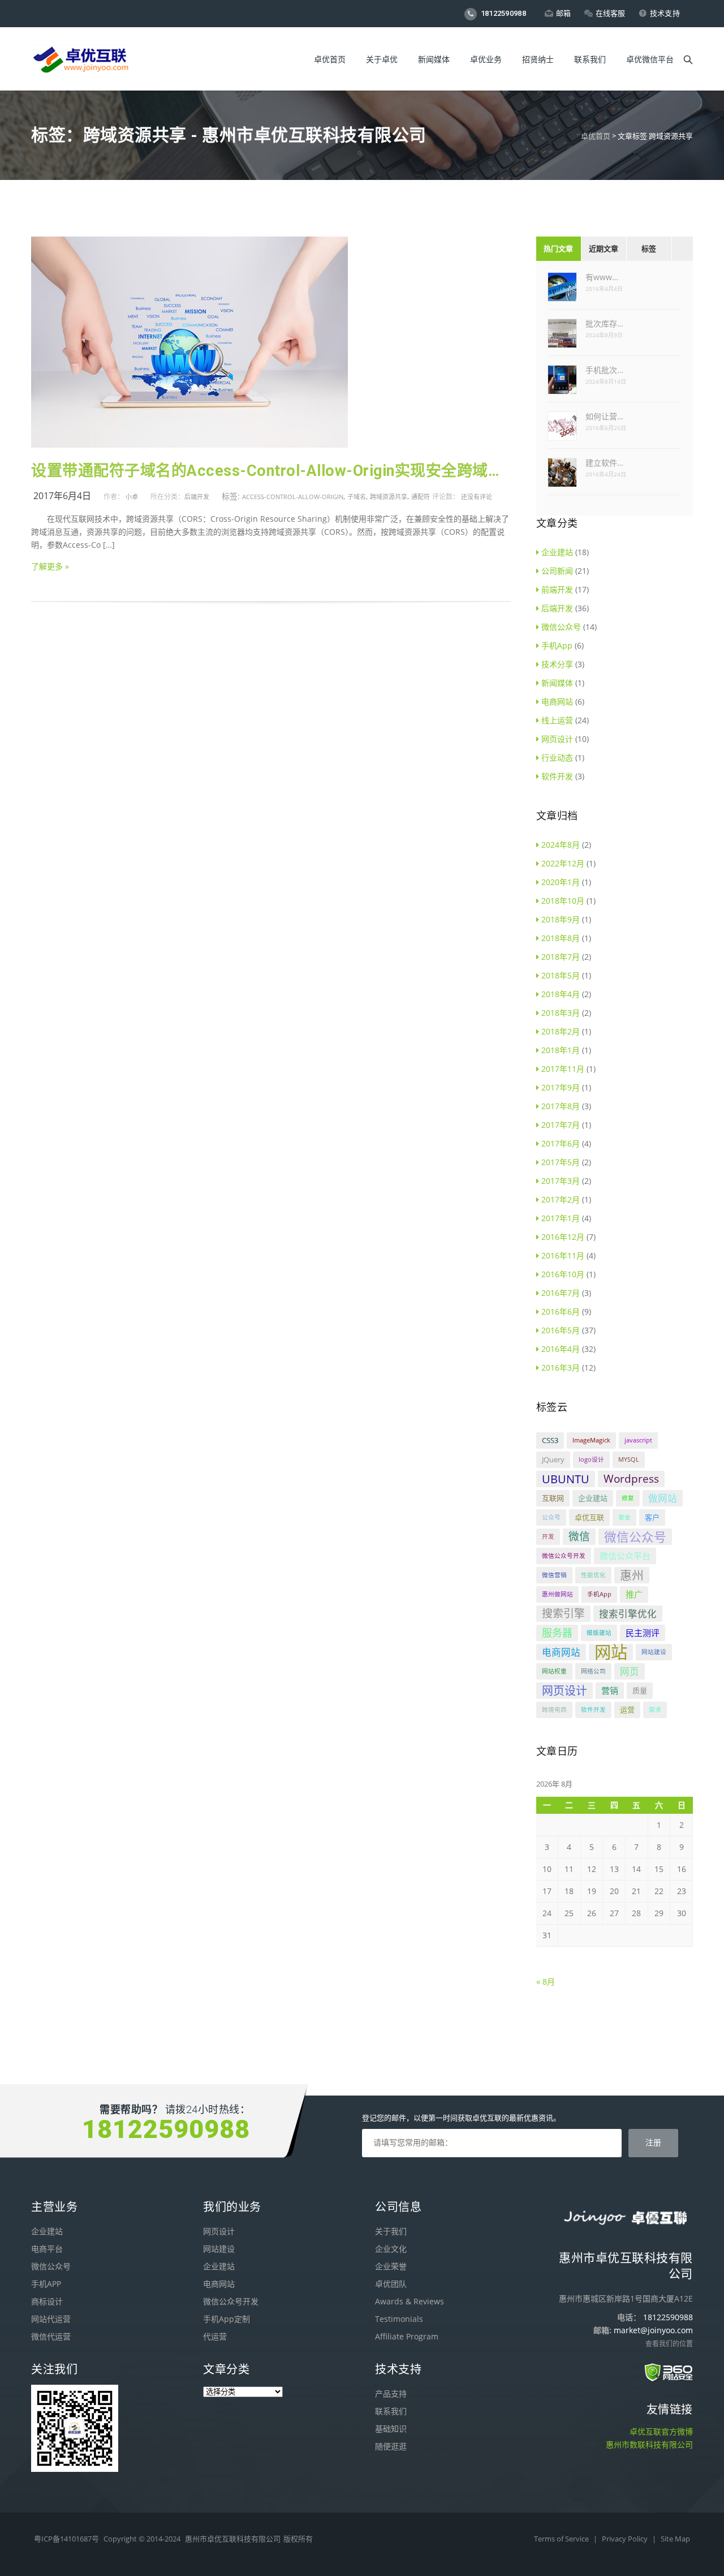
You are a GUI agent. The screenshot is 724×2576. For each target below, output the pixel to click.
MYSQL (629, 1459)
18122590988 (502, 13)
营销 (610, 1690)
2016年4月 (561, 1349)
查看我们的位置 (669, 2344)
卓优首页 (330, 59)
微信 (579, 1536)
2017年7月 (561, 1125)
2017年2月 (561, 1199)
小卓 (132, 497)
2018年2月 (561, 1031)
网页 (630, 1671)
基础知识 (391, 2429)
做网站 (663, 1498)
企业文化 (391, 2249)
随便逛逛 (391, 2446)
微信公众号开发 (564, 1556)
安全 (624, 1517)
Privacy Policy (626, 2539)
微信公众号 (561, 627)
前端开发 (557, 589)
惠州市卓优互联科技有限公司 (233, 2539)
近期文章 (604, 249)
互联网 (553, 1498)
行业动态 (557, 757)
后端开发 (197, 497)
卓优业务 (486, 59)
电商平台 (47, 2249)
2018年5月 (561, 975)
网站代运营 (51, 2319)
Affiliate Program (407, 2336)
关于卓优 (382, 59)
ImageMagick (591, 1440)
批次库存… (604, 323)
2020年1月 (561, 882)
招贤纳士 (538, 59)
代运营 (215, 2336)
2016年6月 (561, 1311)
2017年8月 (561, 1106)
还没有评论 (477, 497)
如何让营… (604, 416)
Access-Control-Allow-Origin (293, 497)
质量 (640, 1690)
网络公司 (593, 1671)
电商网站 (557, 701)
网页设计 (557, 739)
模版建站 (599, 1633)
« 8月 (546, 1982)
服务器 (557, 1633)
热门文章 (558, 249)
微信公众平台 (625, 1556)
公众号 (551, 1517)
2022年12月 (563, 863)
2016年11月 (563, 1255)
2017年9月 (561, 1087)
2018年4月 (561, 994)
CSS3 (550, 1440)
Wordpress (631, 1479)
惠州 (632, 1575)
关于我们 (391, 2231)
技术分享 (557, 664)
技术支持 (665, 13)
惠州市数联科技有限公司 (649, 2444)
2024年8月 (561, 845)
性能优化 (593, 1575)
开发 (548, 1536)
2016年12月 (563, 1237)
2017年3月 (561, 1181)
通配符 (421, 497)
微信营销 (554, 1575)
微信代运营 (51, 2336)
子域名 (357, 497)
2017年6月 (561, 1143)
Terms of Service (562, 2539)
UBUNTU (566, 1479)
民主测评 (643, 1633)
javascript (638, 1440)
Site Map (675, 2539)
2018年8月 (561, 938)
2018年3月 (561, 1013)
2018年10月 (563, 901)
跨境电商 (554, 1710)
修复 (628, 1498)
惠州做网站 (557, 1594)
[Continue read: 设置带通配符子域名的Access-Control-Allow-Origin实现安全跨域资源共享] (189, 445)
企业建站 (557, 552)
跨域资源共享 (389, 497)
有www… (602, 277)
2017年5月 (561, 1162)
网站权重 (554, 1671)
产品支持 (391, 2393)
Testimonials (399, 2319)
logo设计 (591, 1459)
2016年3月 (561, 1368)
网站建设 (654, 1652)
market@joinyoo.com (653, 2330)
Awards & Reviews (410, 2301)
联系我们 (590, 59)
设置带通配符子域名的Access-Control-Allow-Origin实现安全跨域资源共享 (271, 471)
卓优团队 (391, 2284)
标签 (649, 249)
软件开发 (557, 776)
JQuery (553, 1459)
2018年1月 (561, 1050)
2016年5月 (561, 1330)
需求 (655, 1710)
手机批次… (604, 370)
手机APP (46, 2284)
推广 (634, 1594)
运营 (627, 1710)
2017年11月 (563, 1069)
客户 (652, 1517)
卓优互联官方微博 (661, 2431)
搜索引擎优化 (628, 1614)
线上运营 (557, 720)
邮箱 (564, 13)
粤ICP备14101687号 (66, 2539)
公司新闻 (557, 571)
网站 (611, 1652)
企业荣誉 (391, 2266)
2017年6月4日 (62, 496)
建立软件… (604, 463)
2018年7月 (561, 957)
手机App (557, 645)
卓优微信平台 (650, 59)
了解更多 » (50, 566)
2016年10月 (563, 1274)
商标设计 (47, 2301)
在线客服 (611, 13)
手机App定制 (227, 2319)
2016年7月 (561, 1293)
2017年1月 (561, 1218)
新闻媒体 (434, 59)
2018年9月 (561, 919)
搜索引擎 (563, 1613)
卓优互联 (589, 1517)
